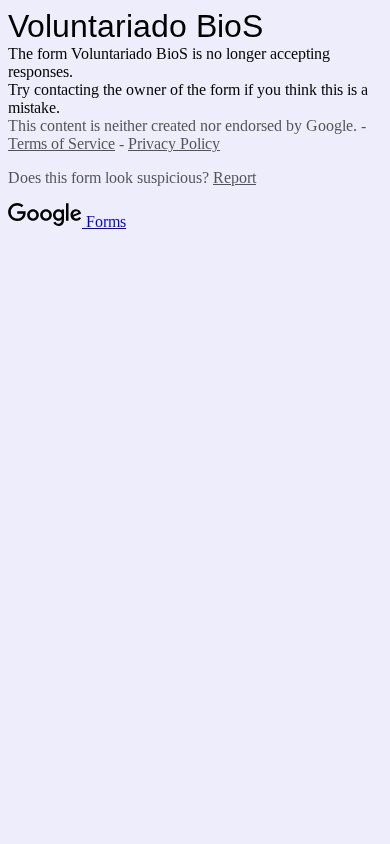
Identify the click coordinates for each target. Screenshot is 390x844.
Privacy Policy (174, 143)
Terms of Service (61, 143)
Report (234, 177)
